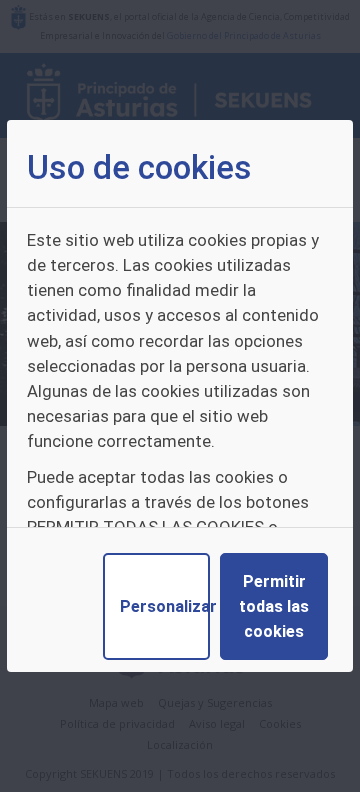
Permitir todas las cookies (274, 606)
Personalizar (165, 606)
